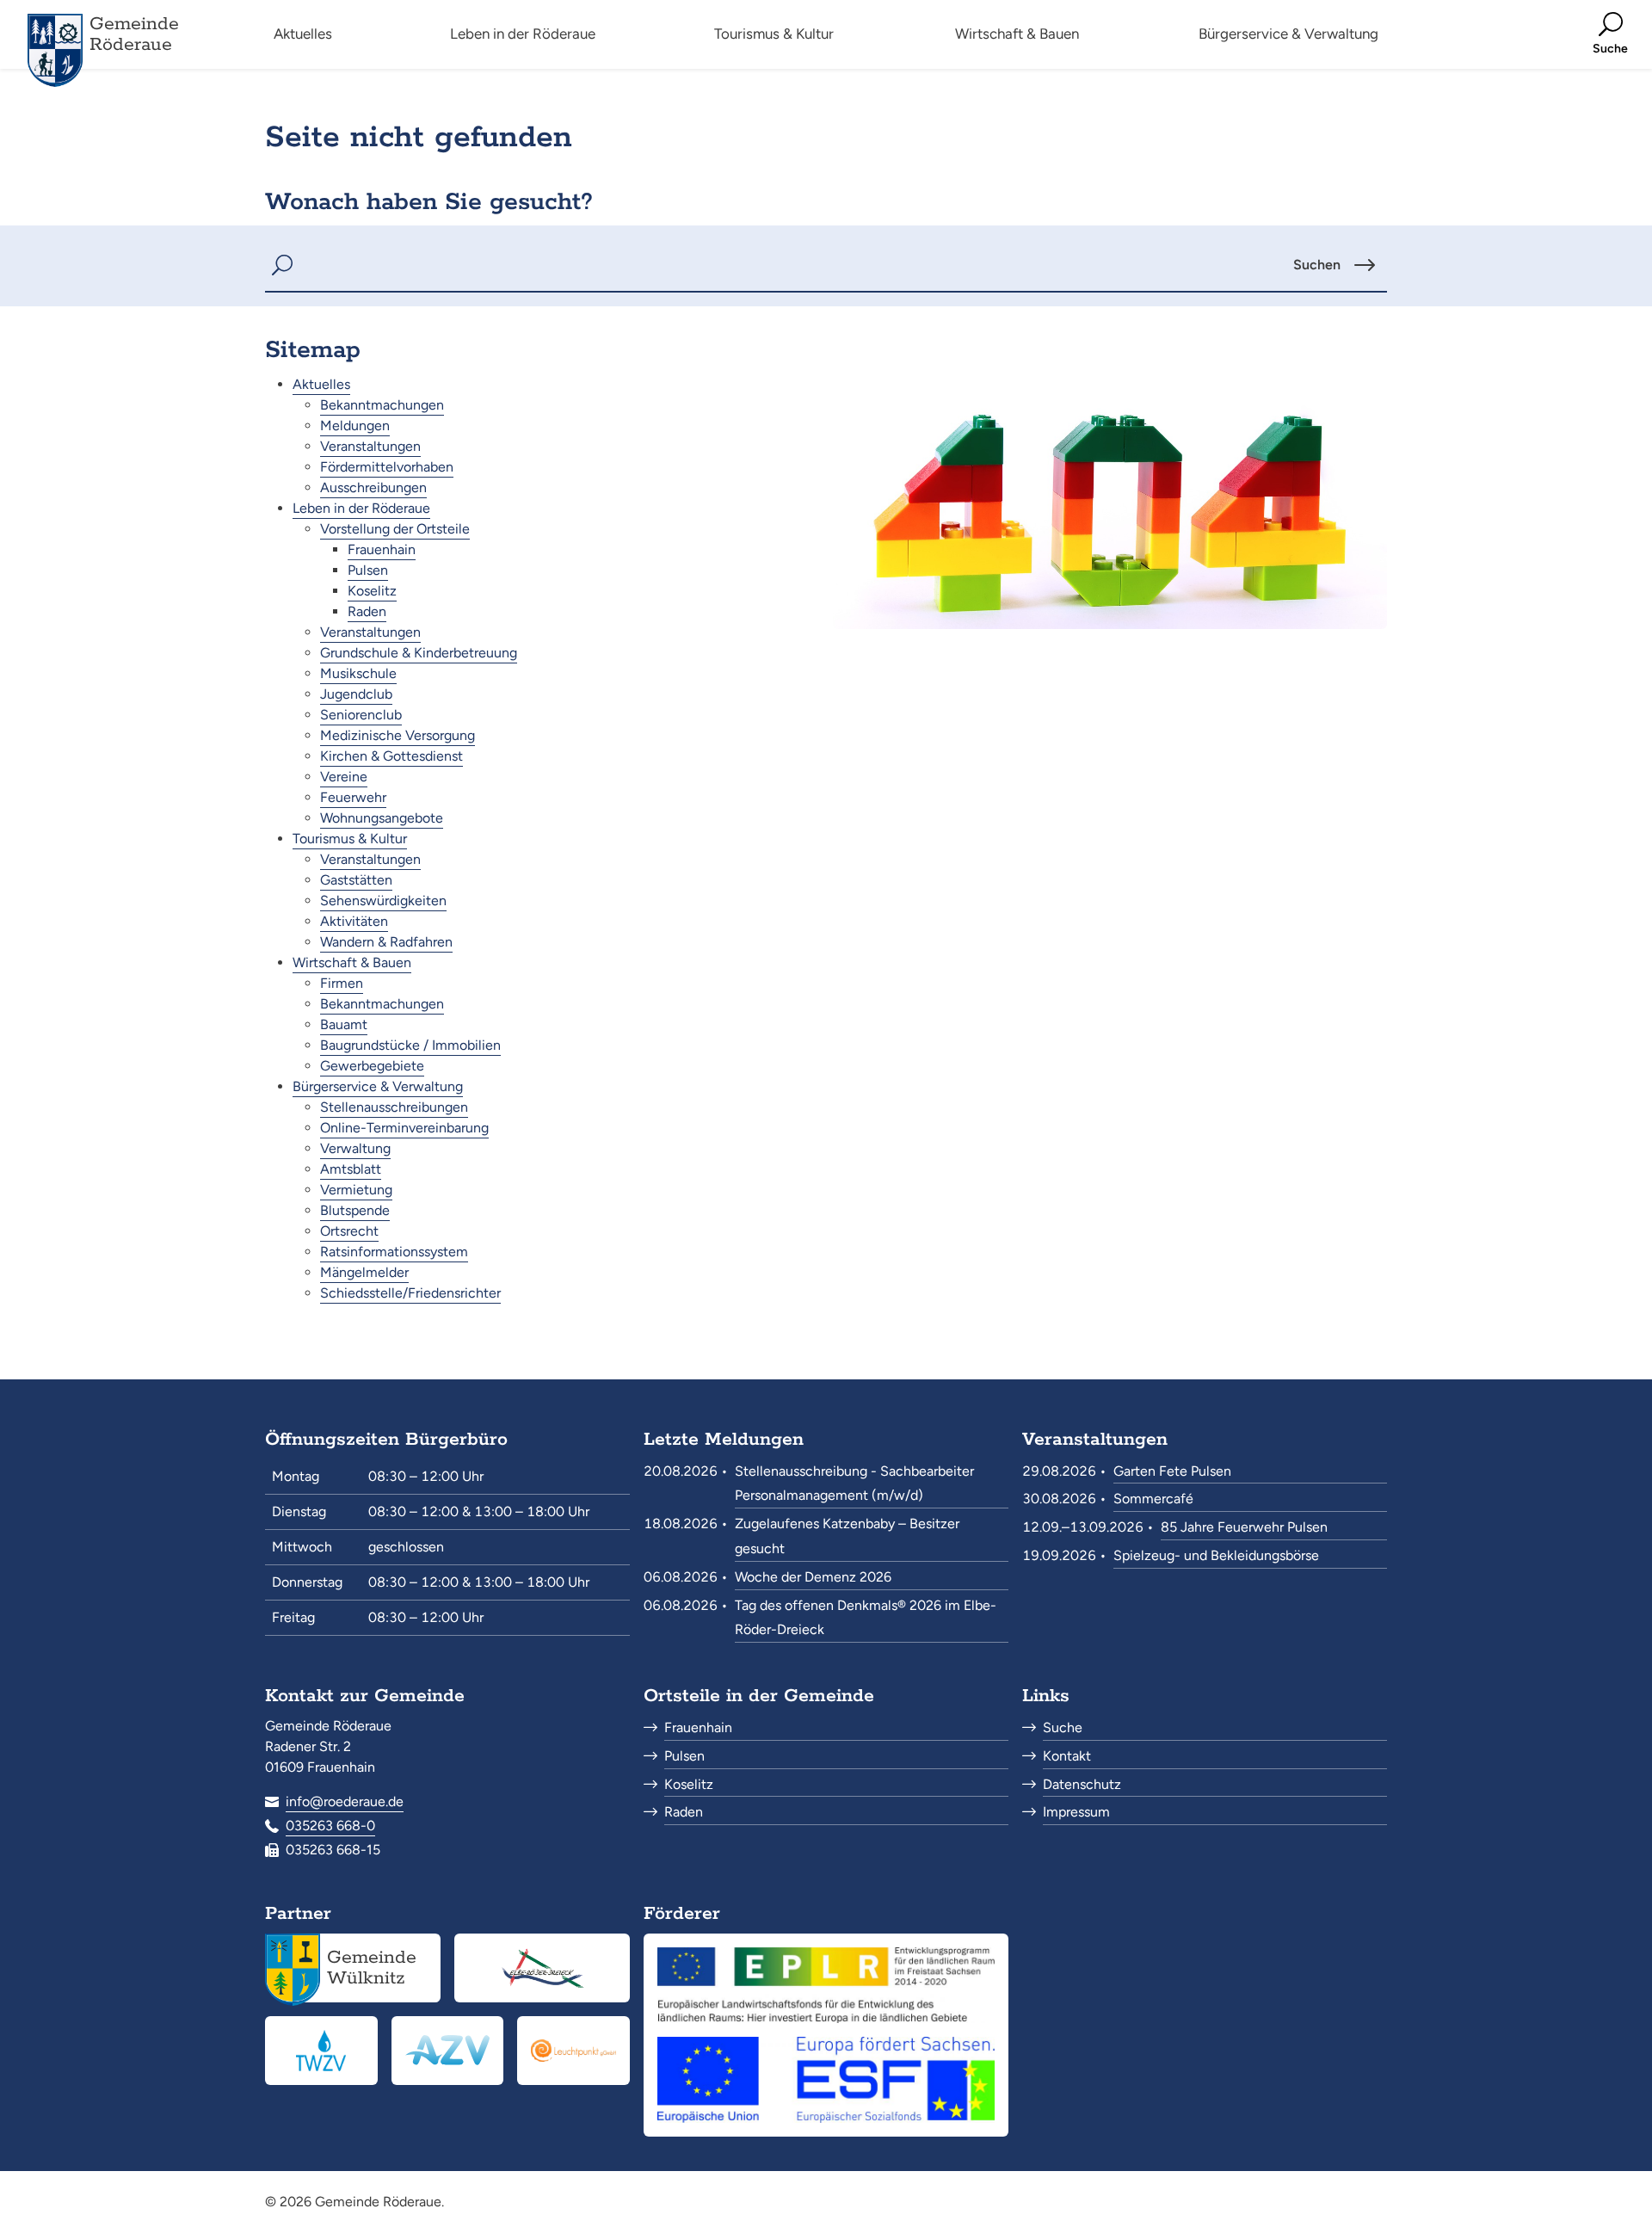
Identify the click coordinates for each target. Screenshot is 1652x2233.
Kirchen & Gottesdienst (391, 756)
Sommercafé (1153, 1499)
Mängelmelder (364, 1272)
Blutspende (355, 1210)
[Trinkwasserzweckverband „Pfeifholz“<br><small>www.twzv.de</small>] (321, 2051)
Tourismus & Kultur (350, 839)
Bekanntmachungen (382, 405)
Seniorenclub (361, 715)
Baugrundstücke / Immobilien (410, 1045)
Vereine (344, 777)
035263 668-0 (330, 1826)
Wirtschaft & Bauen (352, 962)
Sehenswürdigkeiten (383, 901)
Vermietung (356, 1190)
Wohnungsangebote (382, 818)
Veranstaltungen (370, 446)
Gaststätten (356, 880)
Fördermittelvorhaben (387, 467)
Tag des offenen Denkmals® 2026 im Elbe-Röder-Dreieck (866, 1618)
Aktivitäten (354, 921)
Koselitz (372, 591)
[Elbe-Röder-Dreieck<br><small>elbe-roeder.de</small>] (542, 1968)
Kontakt (1067, 1756)
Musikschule (358, 673)
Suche (1063, 1727)
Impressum (1076, 1812)
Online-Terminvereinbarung (404, 1128)
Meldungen (355, 426)
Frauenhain (382, 549)
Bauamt (344, 1024)
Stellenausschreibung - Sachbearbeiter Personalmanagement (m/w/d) (854, 1484)
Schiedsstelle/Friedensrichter (410, 1293)
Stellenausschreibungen (394, 1107)
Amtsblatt (351, 1169)
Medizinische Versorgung (398, 735)
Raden (367, 611)
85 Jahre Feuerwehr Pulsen (1244, 1527)
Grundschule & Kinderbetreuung (419, 653)
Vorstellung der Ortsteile (395, 529)
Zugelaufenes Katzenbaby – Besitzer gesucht (847, 1536)
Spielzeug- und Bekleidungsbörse (1216, 1555)
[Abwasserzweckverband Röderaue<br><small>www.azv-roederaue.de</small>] (448, 2051)
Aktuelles (321, 384)
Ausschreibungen (373, 487)
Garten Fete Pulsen (1172, 1471)
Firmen (342, 983)
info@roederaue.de (345, 1801)
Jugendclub (356, 694)
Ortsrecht (349, 1231)
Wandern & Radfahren (386, 942)
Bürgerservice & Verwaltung (378, 1086)
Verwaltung (355, 1148)
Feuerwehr (353, 797)
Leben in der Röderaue (361, 508)
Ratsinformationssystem (394, 1252)
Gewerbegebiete (372, 1066)
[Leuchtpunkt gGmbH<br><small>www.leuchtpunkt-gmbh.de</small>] (573, 2051)
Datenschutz (1082, 1784)
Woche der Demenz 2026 (813, 1577)
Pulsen (368, 570)
